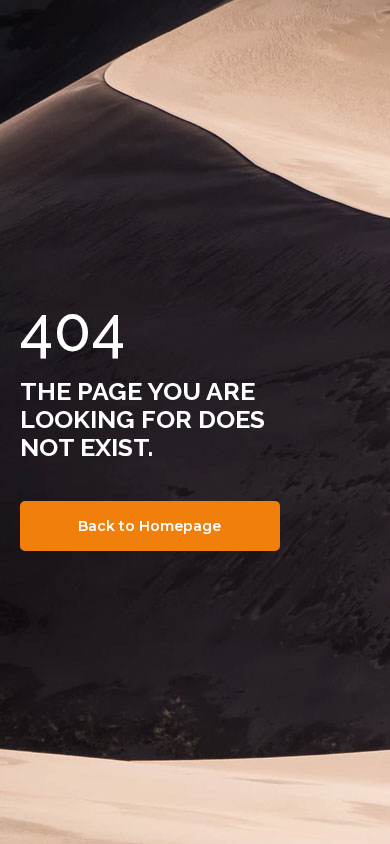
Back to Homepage (149, 526)
